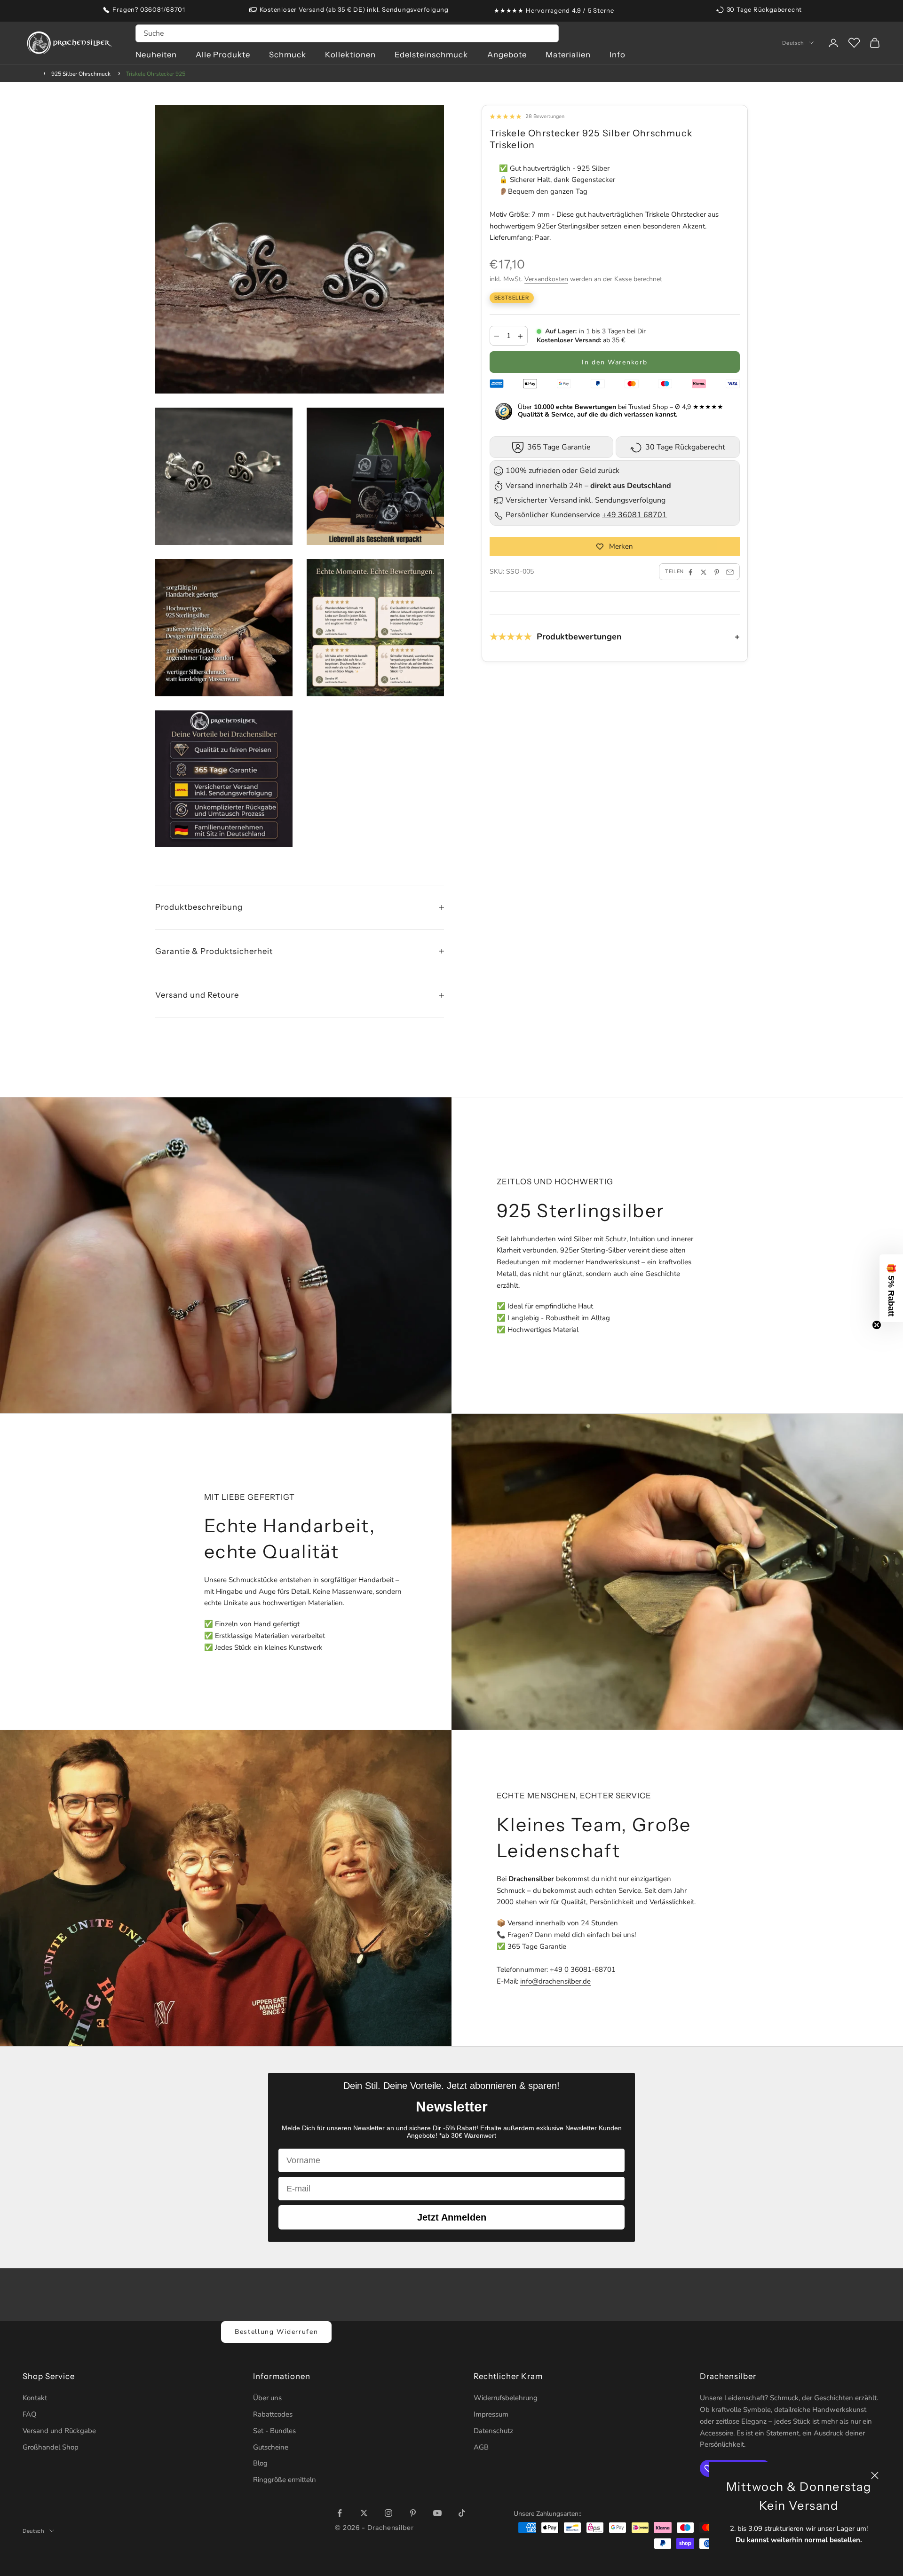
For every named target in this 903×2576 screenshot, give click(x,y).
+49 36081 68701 (634, 515)
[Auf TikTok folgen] (462, 2513)
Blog (260, 2463)
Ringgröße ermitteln (285, 2480)
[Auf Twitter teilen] (704, 572)
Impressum (491, 2414)
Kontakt (35, 2398)
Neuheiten (156, 55)
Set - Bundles (274, 2431)
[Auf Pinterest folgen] (413, 2513)
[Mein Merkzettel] (854, 43)
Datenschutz (493, 2431)
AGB (481, 2447)
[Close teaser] (877, 1325)
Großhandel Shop (51, 2447)
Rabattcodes (273, 2414)
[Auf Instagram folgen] (388, 2513)
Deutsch (793, 43)
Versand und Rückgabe (59, 2431)
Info (618, 55)
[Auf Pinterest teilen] (717, 572)
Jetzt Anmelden (452, 2217)
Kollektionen (350, 55)
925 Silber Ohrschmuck (81, 74)
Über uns (267, 2398)
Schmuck (288, 55)
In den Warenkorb (614, 363)
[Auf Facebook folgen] (340, 2513)
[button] (891, 1288)
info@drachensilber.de (555, 1981)
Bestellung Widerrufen (276, 2332)
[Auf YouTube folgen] (437, 2513)
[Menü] (888, 2465)
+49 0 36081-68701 (583, 1969)
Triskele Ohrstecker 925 (156, 74)
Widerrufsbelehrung (506, 2398)
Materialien (568, 55)
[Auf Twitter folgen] (364, 2513)
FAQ (30, 2414)
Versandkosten (546, 280)
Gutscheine (271, 2447)
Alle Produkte (223, 55)
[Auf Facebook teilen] (690, 572)
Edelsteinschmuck (431, 55)
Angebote (507, 55)
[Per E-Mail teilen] (730, 572)
